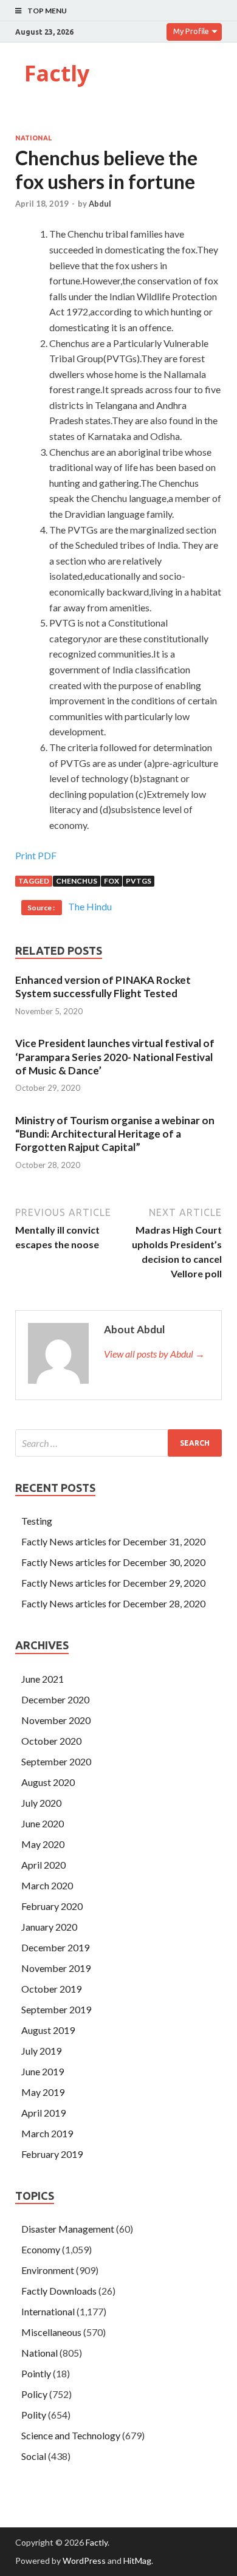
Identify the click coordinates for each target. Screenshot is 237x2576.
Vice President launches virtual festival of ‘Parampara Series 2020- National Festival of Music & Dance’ (115, 1056)
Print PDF (36, 855)
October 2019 (51, 1989)
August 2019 (48, 2030)
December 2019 (55, 1947)
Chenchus (77, 881)
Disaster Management (68, 2229)
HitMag (137, 2561)
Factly (57, 73)
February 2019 (52, 2154)
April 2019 (43, 2113)
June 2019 (43, 2071)
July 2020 (41, 1803)
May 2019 (43, 2092)
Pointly (36, 2373)
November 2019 (56, 1968)
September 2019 (56, 2009)
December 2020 (55, 1699)
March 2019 (47, 2133)
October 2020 (51, 1741)
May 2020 (43, 1844)
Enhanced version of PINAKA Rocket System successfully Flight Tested (103, 987)
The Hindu (90, 906)
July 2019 (41, 2051)
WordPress (84, 2561)
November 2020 (56, 1720)
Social (34, 2456)
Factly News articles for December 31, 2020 (113, 1541)
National (33, 138)
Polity (34, 2415)
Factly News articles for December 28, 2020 (113, 1603)
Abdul (100, 204)
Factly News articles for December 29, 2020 (113, 1583)
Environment (48, 2270)
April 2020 (43, 1865)
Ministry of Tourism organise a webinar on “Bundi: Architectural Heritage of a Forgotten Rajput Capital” (115, 1134)
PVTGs (139, 881)
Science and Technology (71, 2435)
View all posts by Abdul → (154, 1354)
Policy (34, 2394)
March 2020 (47, 1885)
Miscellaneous (51, 2332)
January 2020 (49, 1927)
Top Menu (47, 11)
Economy (41, 2249)
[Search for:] (118, 1443)
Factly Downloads (59, 2291)
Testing (37, 1521)
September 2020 (56, 1761)
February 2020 (52, 1906)
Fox (112, 881)
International (48, 2311)
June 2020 (43, 1823)
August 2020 (48, 1782)
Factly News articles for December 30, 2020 (113, 1562)
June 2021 (43, 1679)
